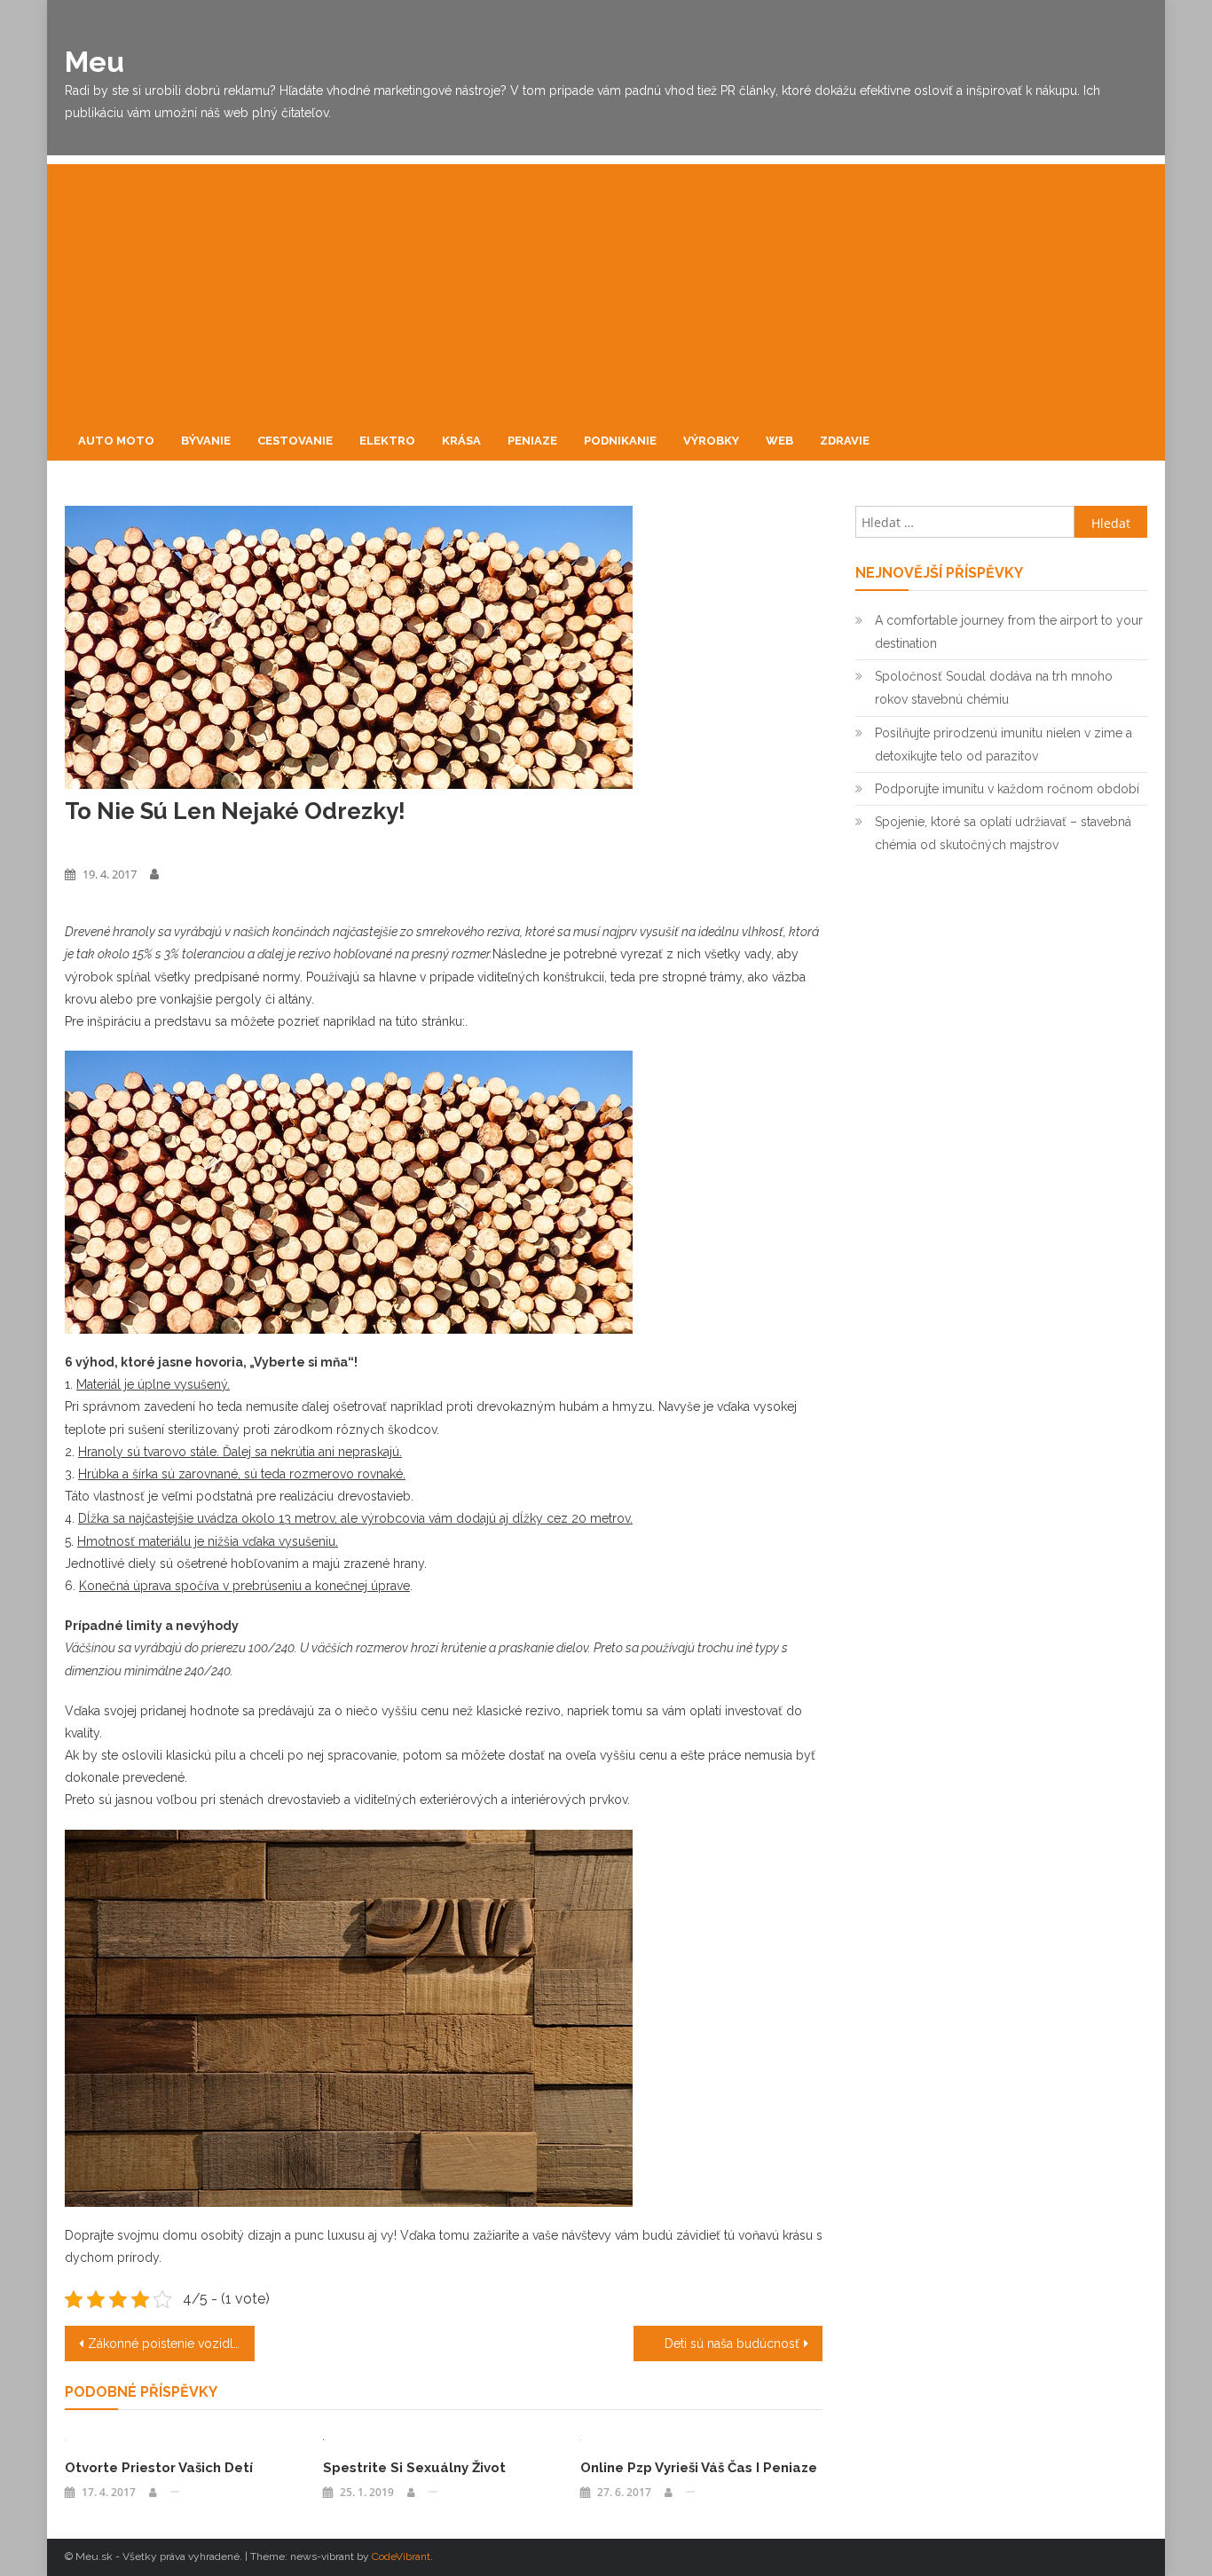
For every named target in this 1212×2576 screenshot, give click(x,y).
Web (779, 441)
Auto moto (116, 441)
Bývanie (206, 441)
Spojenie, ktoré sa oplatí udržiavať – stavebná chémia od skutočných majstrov (1003, 833)
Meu (94, 62)
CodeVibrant (401, 2556)
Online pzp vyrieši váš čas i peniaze (699, 2468)
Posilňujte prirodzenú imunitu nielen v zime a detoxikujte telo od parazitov (1003, 744)
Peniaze (532, 441)
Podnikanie (620, 441)
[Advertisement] (606, 288)
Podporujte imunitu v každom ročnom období (1007, 789)
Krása (461, 441)
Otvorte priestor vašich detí (159, 2468)
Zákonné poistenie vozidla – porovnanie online (171, 2344)
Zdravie (845, 441)
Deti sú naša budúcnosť (732, 2344)
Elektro (387, 441)
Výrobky (711, 441)
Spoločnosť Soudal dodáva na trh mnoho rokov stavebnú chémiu (994, 688)
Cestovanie (295, 441)
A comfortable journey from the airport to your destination (1009, 632)
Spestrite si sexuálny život (414, 2468)
